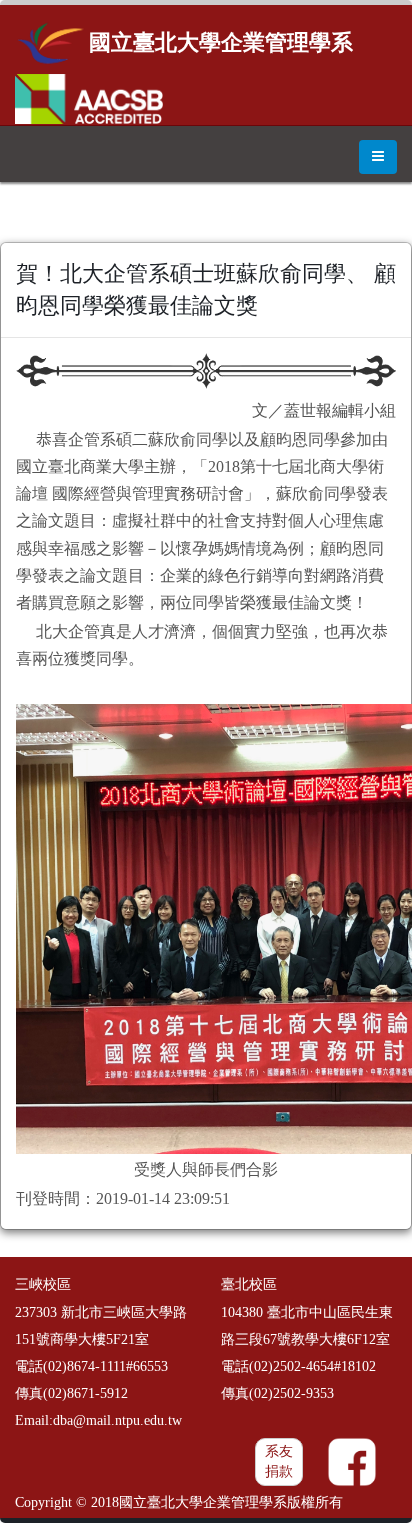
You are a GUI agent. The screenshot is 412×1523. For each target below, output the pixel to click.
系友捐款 (279, 1461)
